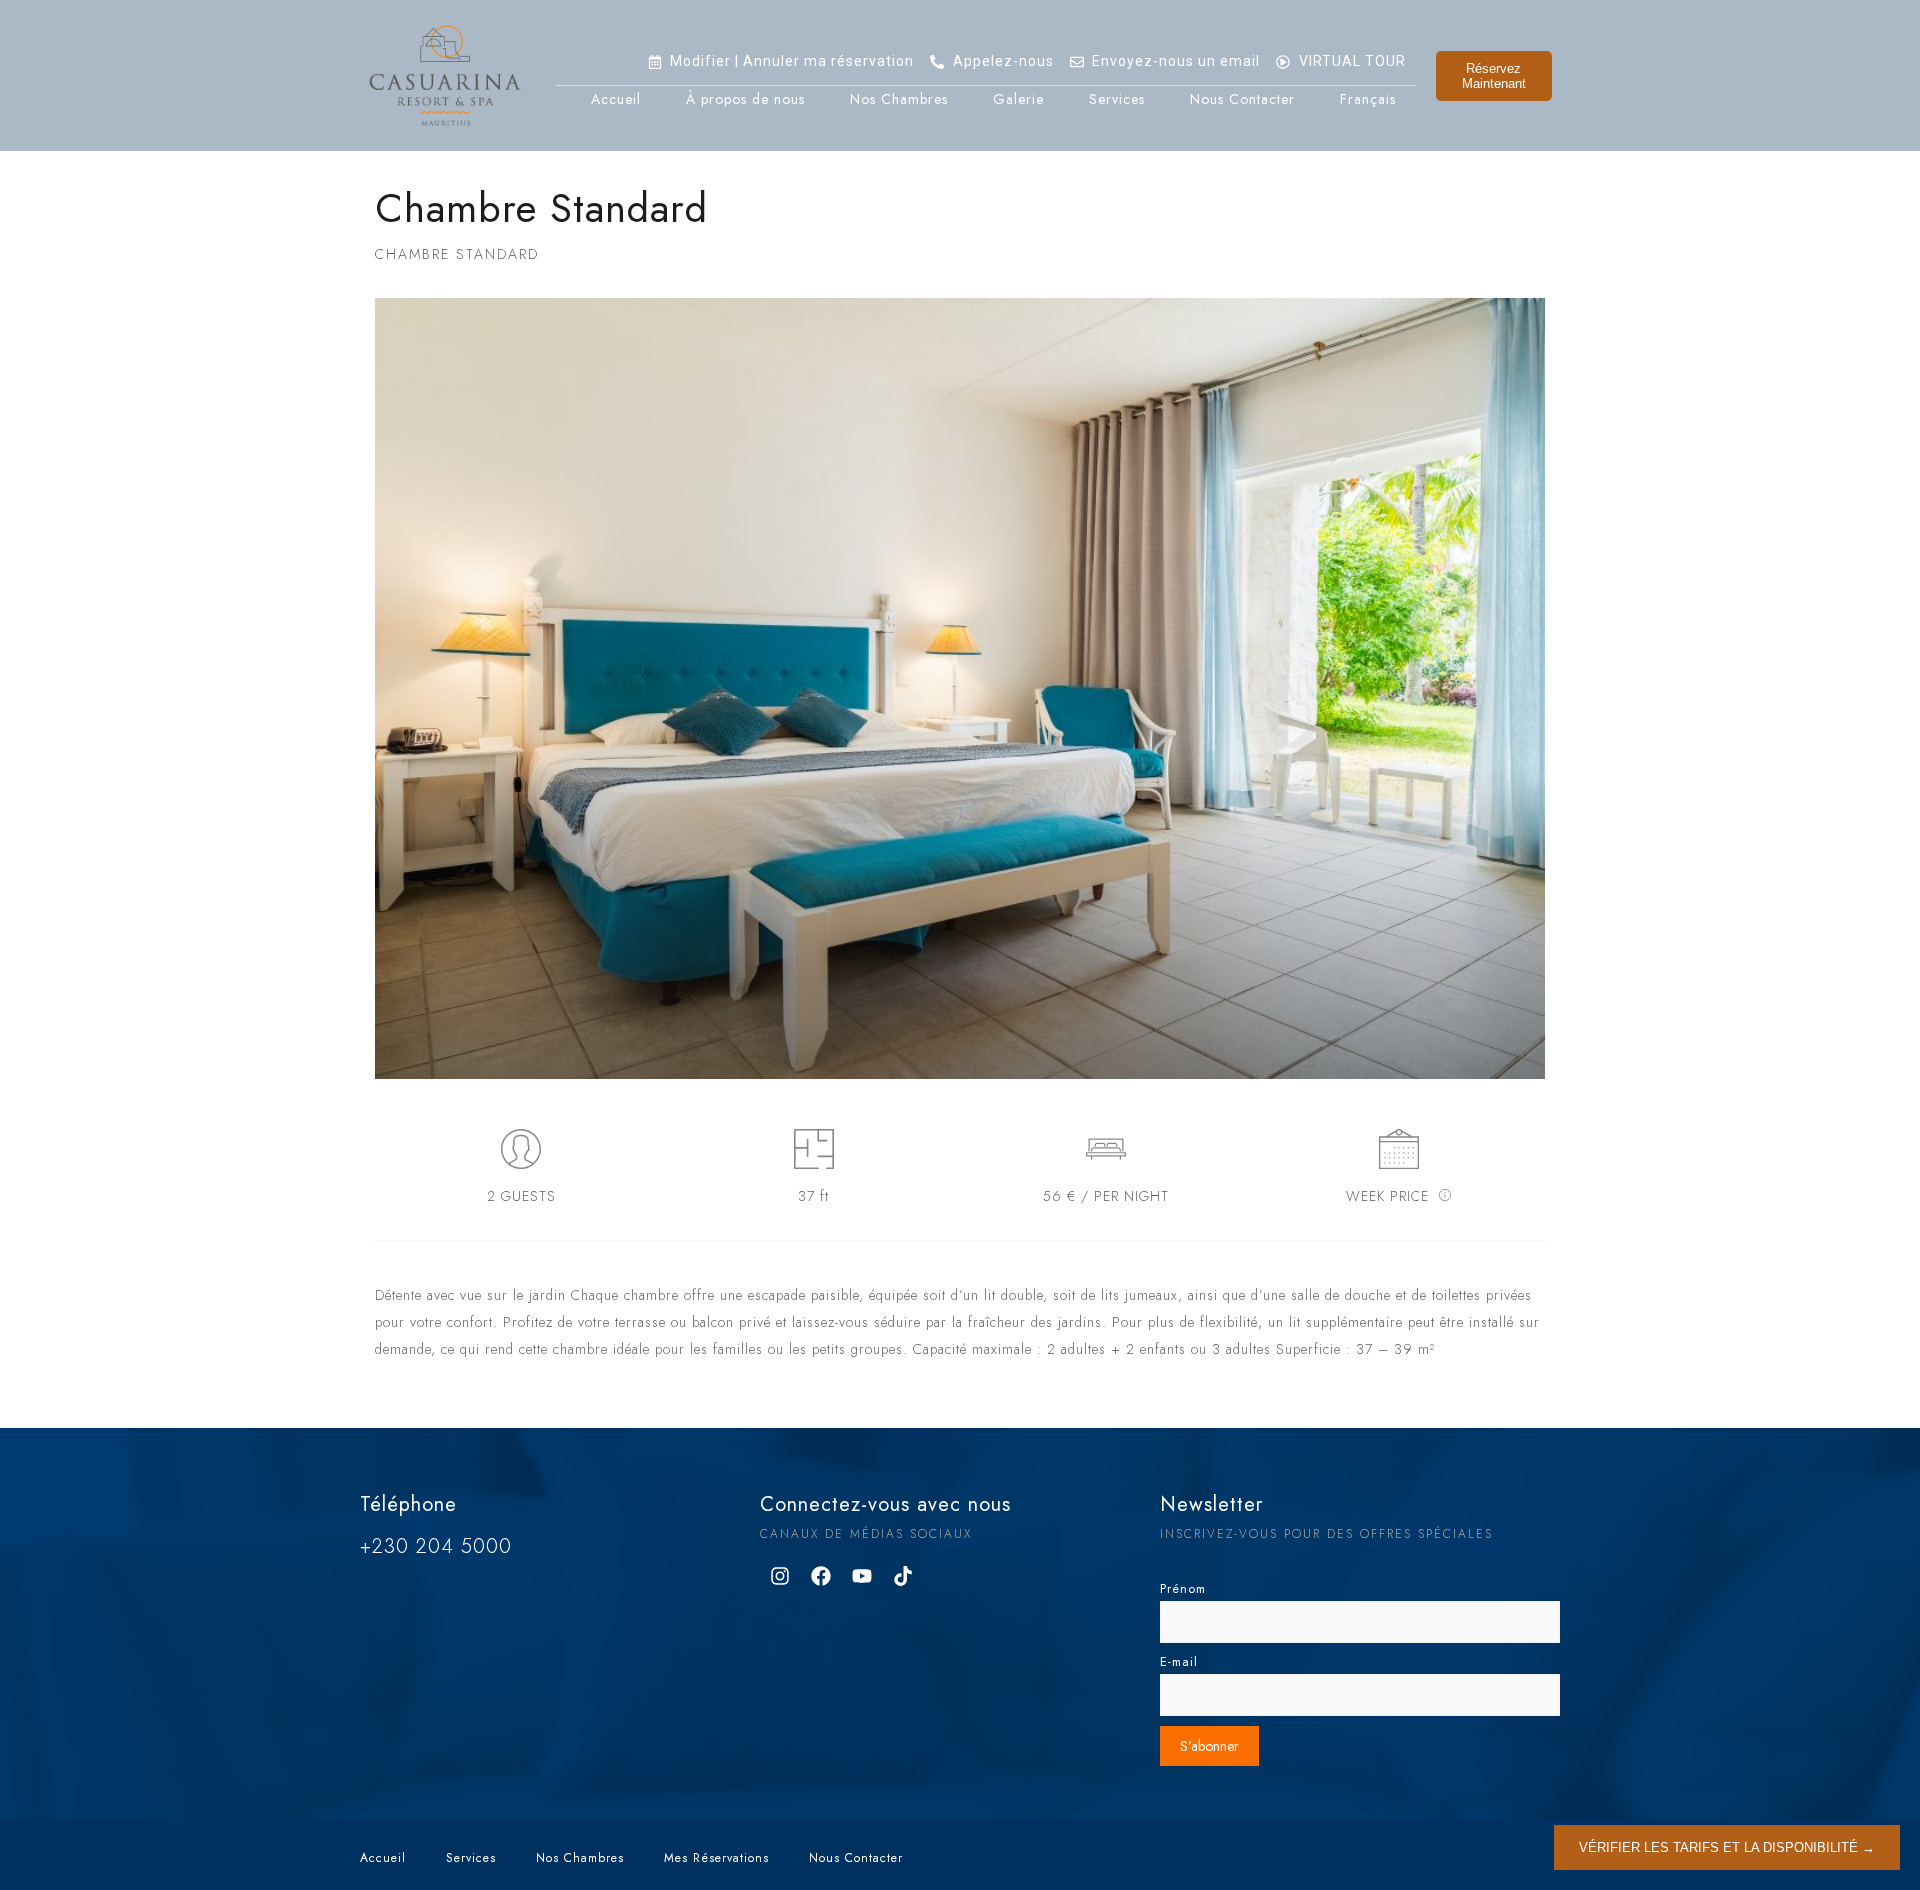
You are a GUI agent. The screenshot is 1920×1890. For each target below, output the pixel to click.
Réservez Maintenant (1494, 76)
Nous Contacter (1242, 99)
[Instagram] (780, 1576)
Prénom (1183, 1589)
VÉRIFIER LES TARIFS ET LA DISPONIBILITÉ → (1727, 1847)
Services (1117, 99)
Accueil (616, 99)
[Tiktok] (903, 1576)
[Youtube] (862, 1576)
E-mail (1179, 1662)
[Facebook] (821, 1576)
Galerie (1018, 99)
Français (1368, 99)
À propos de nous (745, 99)
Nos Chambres (899, 99)
